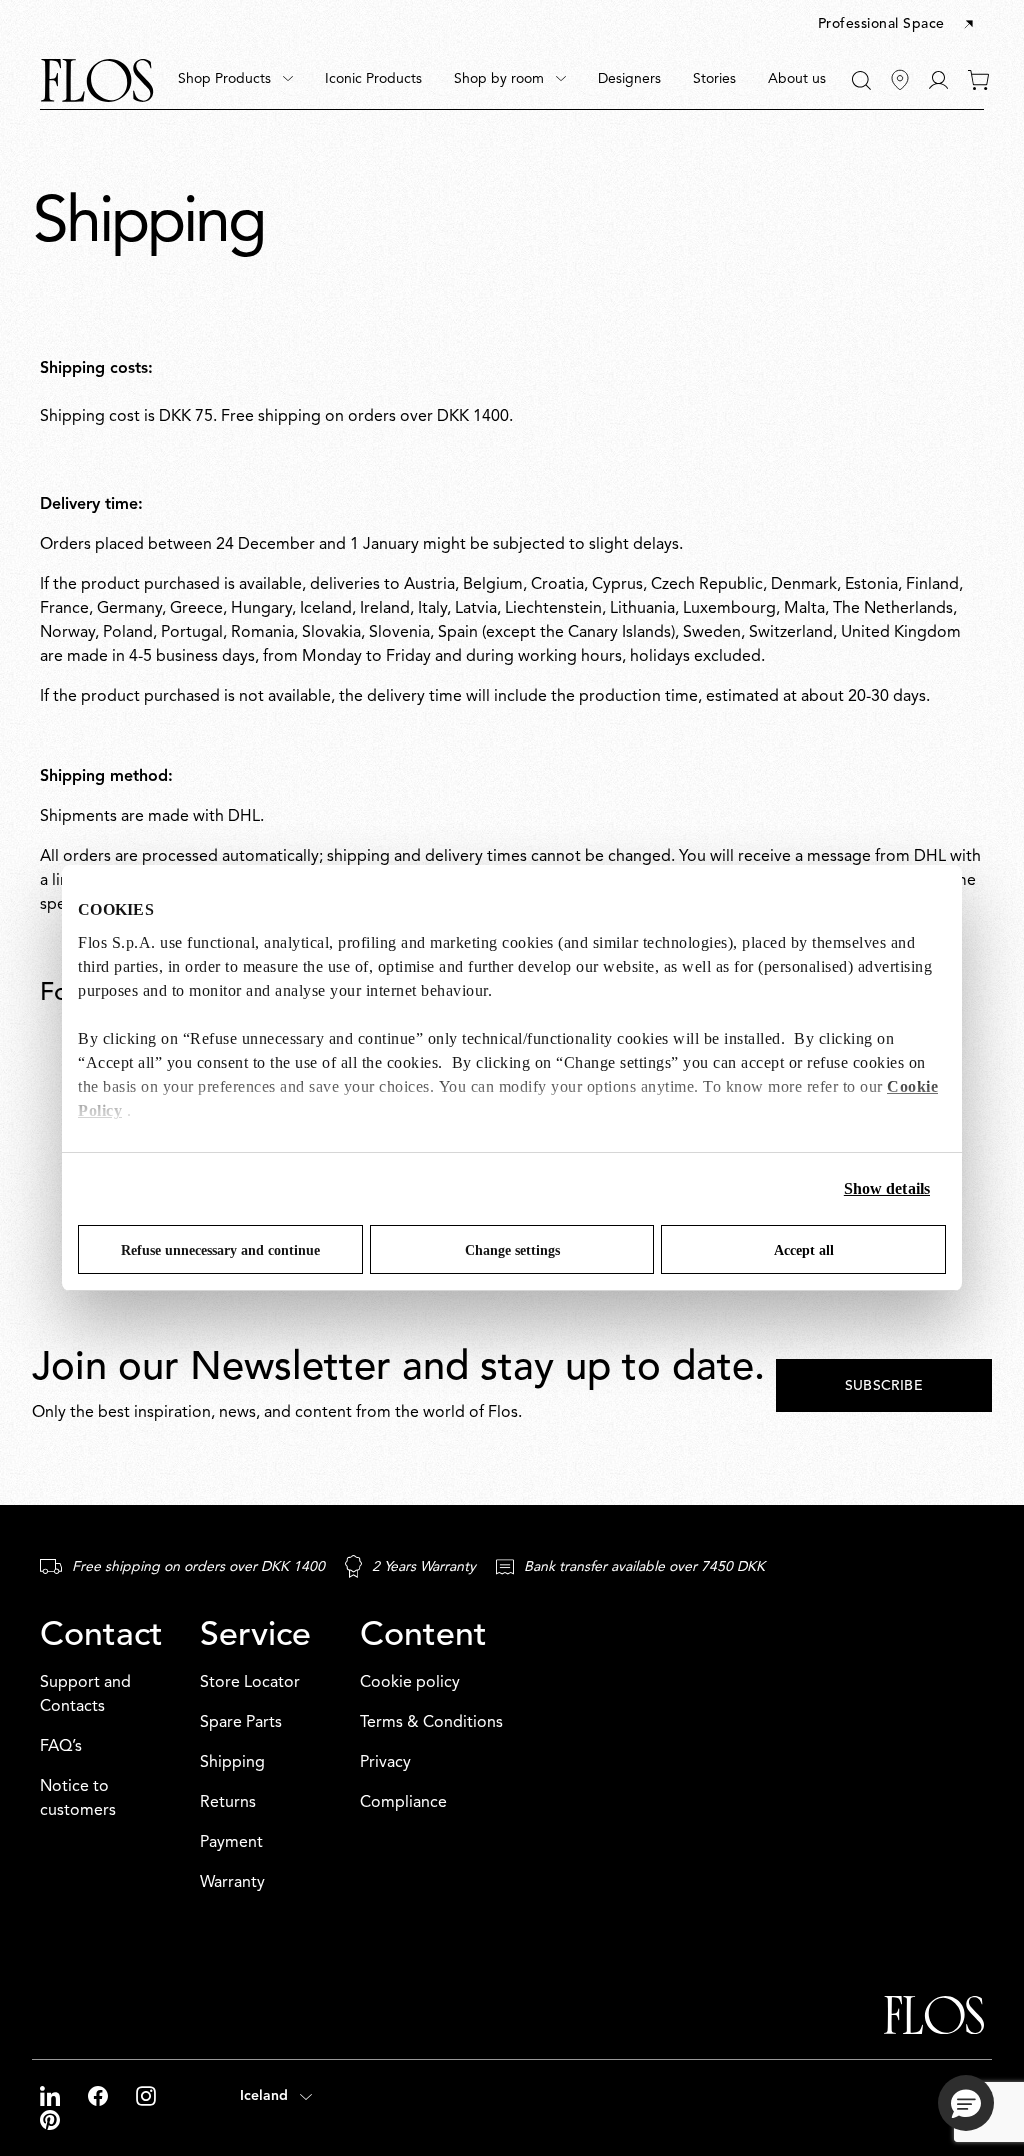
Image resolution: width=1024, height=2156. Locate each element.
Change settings (512, 1250)
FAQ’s (61, 1747)
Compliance (403, 1803)
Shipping (232, 1763)
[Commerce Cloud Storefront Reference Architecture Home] (97, 80)
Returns (228, 1803)
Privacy (385, 1763)
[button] (897, 25)
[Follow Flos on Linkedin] (52, 2096)
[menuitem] (235, 80)
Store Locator (250, 1683)
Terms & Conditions (431, 1723)
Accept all (804, 1250)
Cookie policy (410, 1683)
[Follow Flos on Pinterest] (50, 2120)
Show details (887, 1188)
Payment (231, 1843)
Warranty (232, 1883)
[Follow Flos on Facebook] (100, 2096)
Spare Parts (241, 1723)
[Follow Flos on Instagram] (146, 2096)
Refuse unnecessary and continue (220, 1250)
